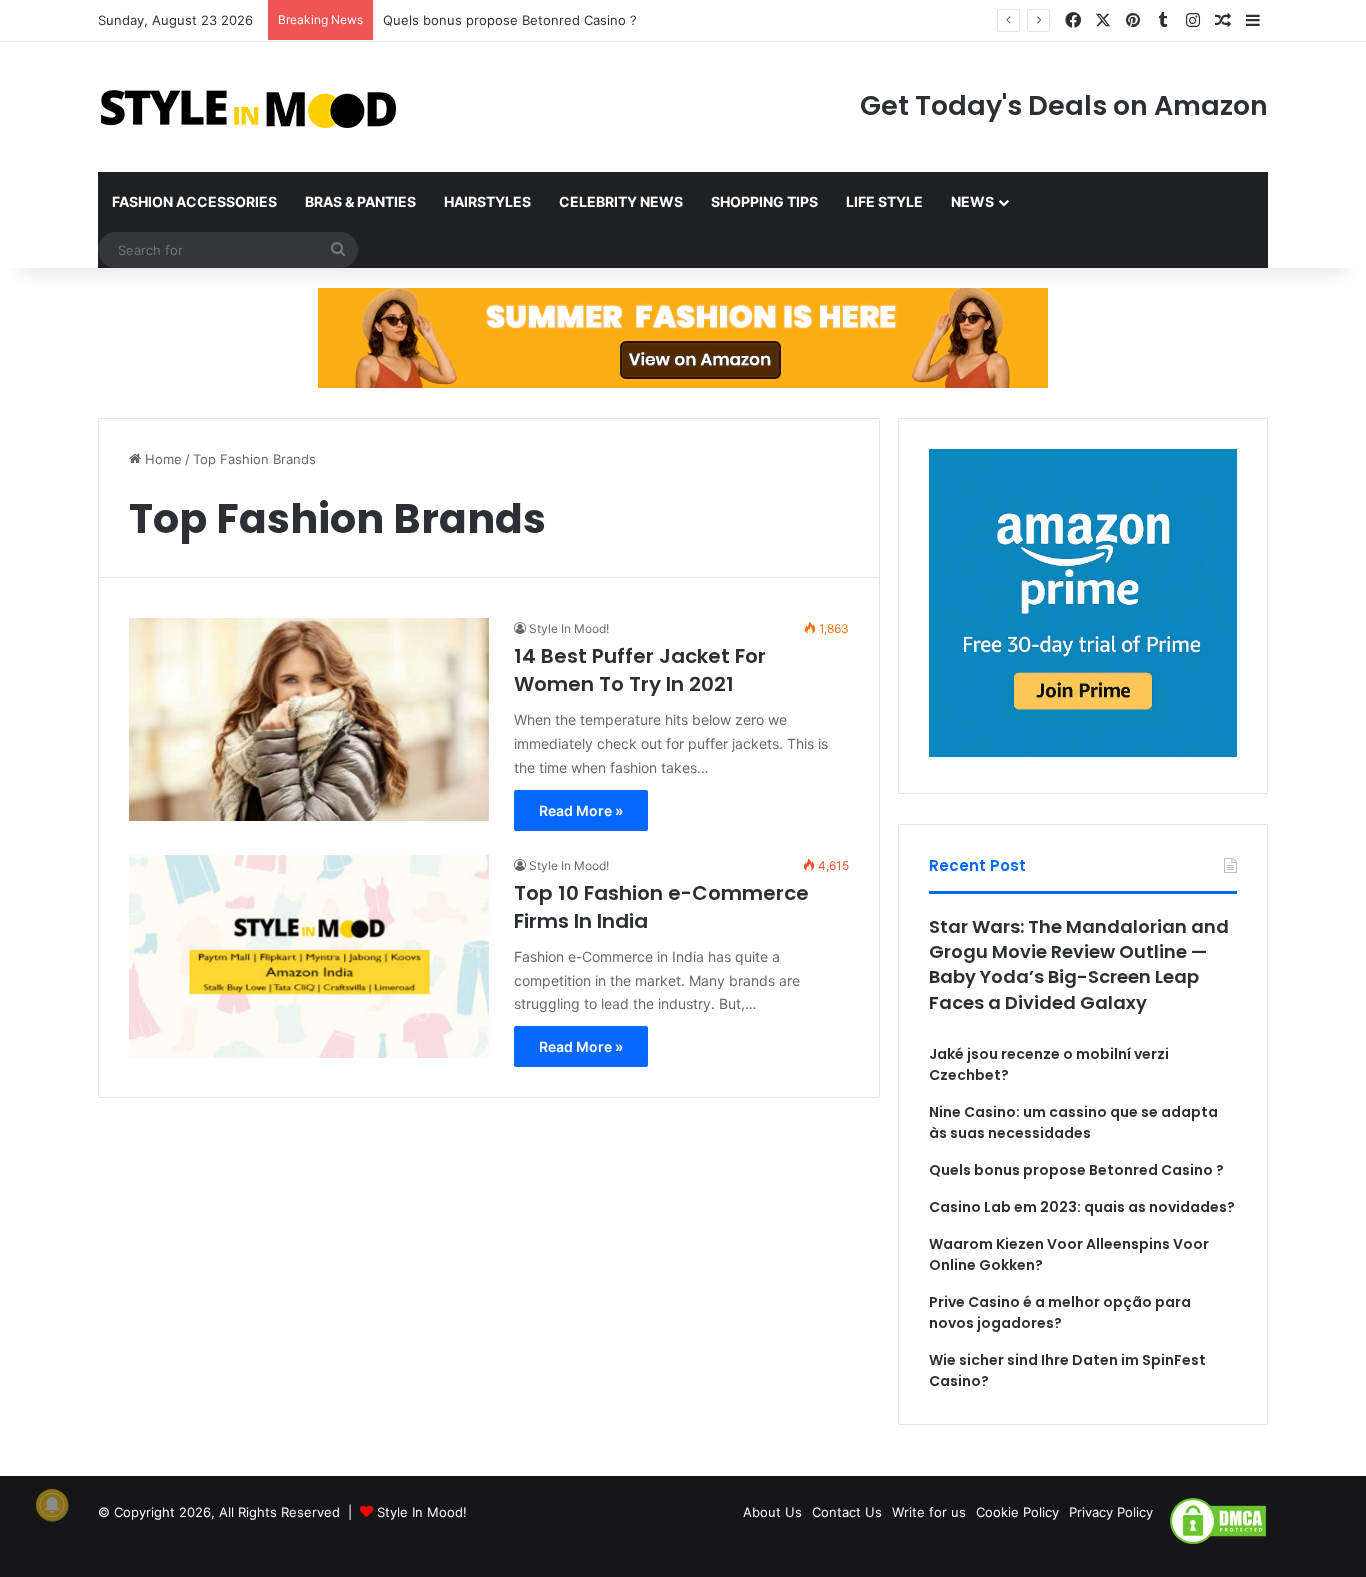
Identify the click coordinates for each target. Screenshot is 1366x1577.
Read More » (581, 810)
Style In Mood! (569, 628)
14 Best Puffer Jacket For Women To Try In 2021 (640, 670)
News (972, 201)
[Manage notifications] (52, 1505)
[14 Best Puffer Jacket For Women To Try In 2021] (309, 719)
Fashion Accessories (194, 201)
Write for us (929, 1512)
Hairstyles (487, 201)
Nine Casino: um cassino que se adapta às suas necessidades (1073, 1122)
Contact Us (847, 1512)
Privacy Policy (1111, 1512)
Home (161, 459)
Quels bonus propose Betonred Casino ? (510, 20)
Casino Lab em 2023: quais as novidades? (1082, 1207)
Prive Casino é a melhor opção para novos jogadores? (1060, 1312)
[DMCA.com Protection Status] (1218, 1541)
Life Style (884, 201)
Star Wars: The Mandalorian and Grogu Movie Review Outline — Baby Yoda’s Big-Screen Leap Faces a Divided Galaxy (1079, 964)
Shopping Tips (764, 201)
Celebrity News (621, 201)
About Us (772, 1512)
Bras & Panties (360, 201)
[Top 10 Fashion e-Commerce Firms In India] (309, 956)
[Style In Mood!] (248, 107)
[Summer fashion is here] (683, 337)
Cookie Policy (1017, 1512)
